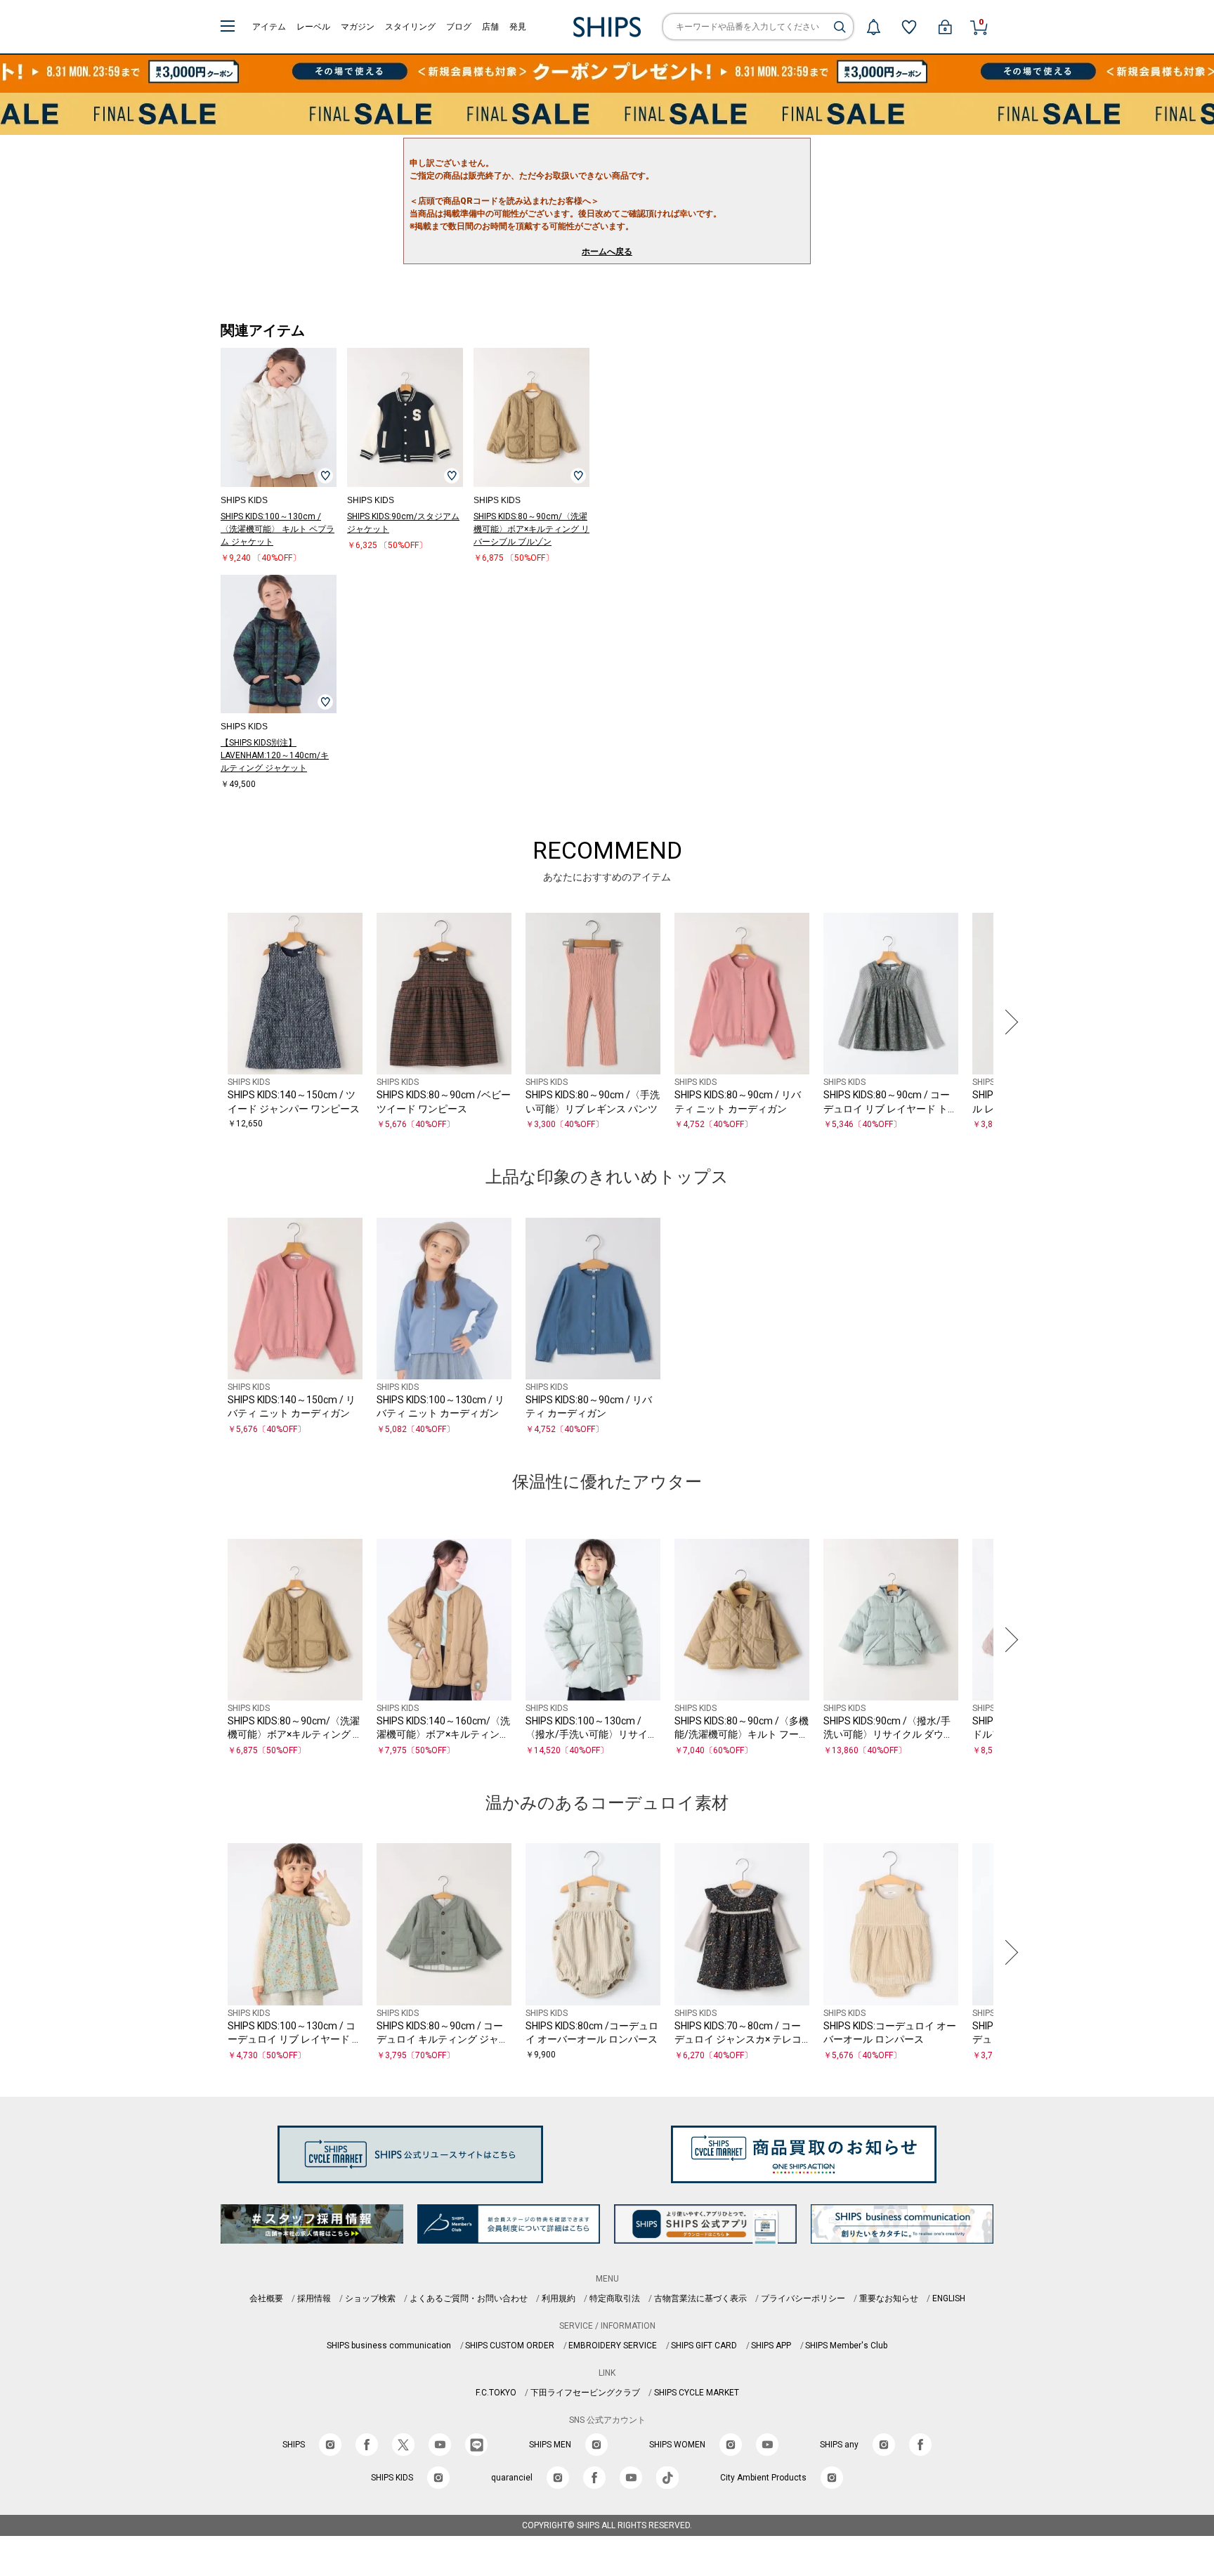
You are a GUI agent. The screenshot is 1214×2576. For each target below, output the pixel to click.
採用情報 (314, 2298)
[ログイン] (945, 27)
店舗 (490, 27)
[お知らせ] (873, 27)
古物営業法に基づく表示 (700, 2298)
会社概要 (266, 2298)
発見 (518, 27)
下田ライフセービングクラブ (585, 2393)
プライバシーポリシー (803, 2298)
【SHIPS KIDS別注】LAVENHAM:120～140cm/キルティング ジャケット (275, 755)
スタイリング (410, 27)
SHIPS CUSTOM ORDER (510, 2346)
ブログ (459, 27)
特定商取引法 (615, 2298)
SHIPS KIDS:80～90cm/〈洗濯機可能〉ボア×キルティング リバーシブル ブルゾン (531, 529)
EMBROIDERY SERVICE (613, 2346)
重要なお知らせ (889, 2298)
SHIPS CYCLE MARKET (697, 2393)
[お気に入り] (909, 27)
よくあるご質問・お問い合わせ (469, 2298)
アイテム (269, 27)
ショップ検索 (370, 2298)
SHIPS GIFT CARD (704, 2346)
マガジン (358, 27)
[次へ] (1008, 1022)
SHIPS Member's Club (846, 2346)
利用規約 (559, 2298)
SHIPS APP (771, 2346)
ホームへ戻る (607, 252)
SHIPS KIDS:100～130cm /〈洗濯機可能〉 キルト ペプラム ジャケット (278, 529)
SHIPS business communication (389, 2346)
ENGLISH (949, 2298)
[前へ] (206, 1022)
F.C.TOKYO (496, 2393)
